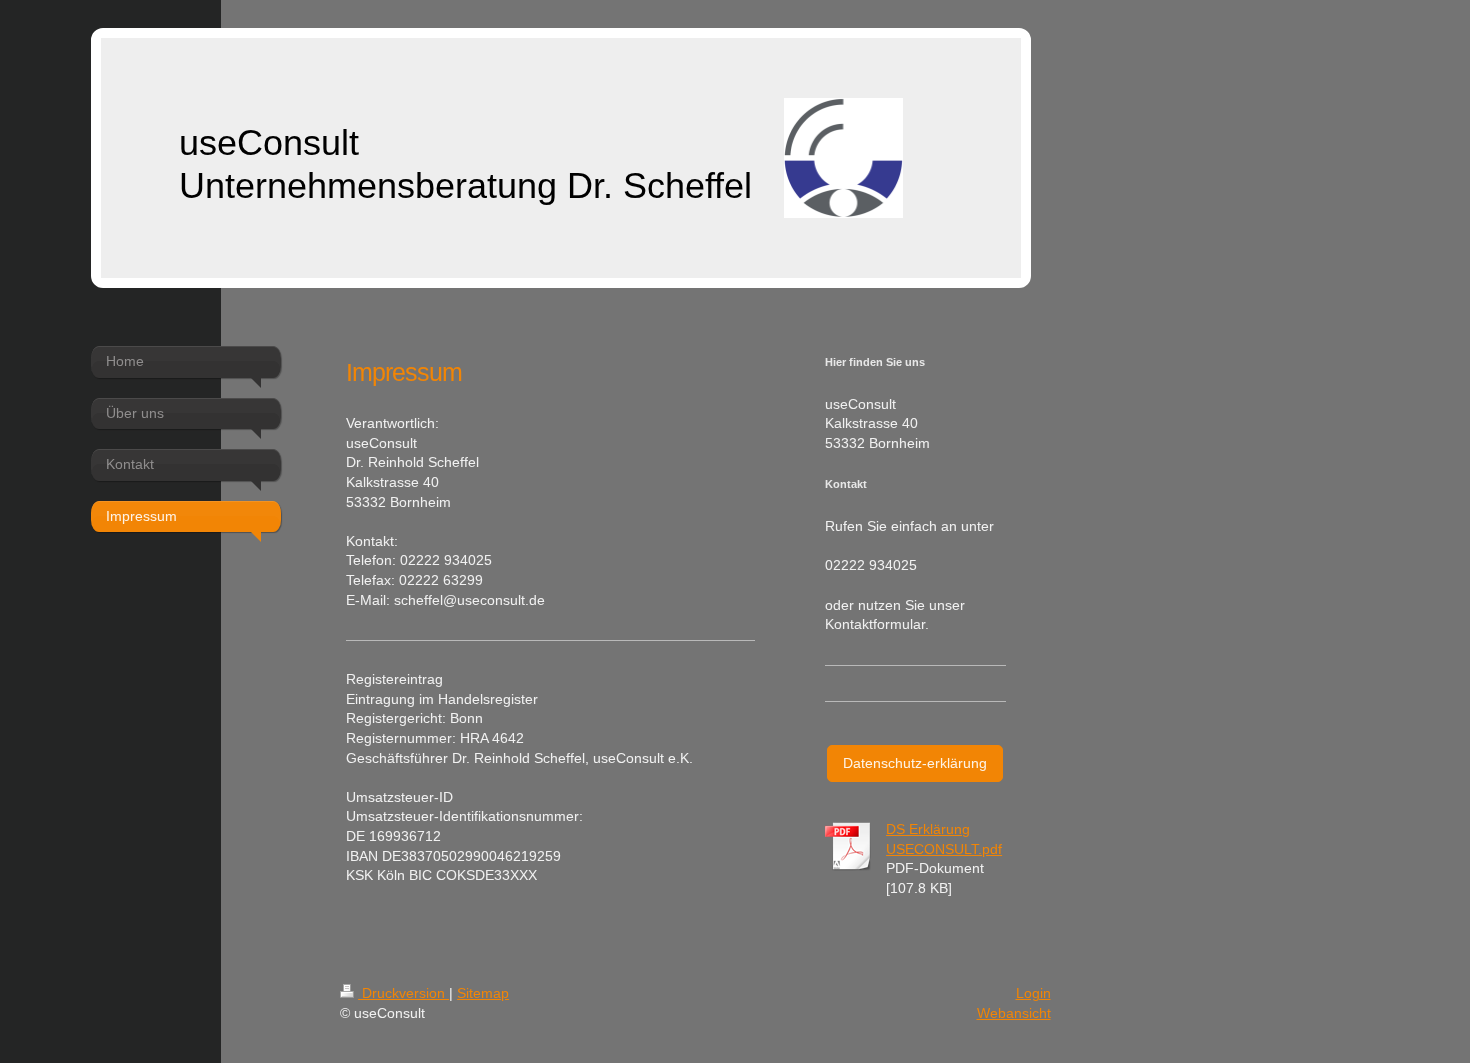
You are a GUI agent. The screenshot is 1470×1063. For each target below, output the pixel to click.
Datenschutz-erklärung (915, 763)
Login (1033, 993)
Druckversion (403, 993)
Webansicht (1014, 1013)
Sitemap (483, 993)
